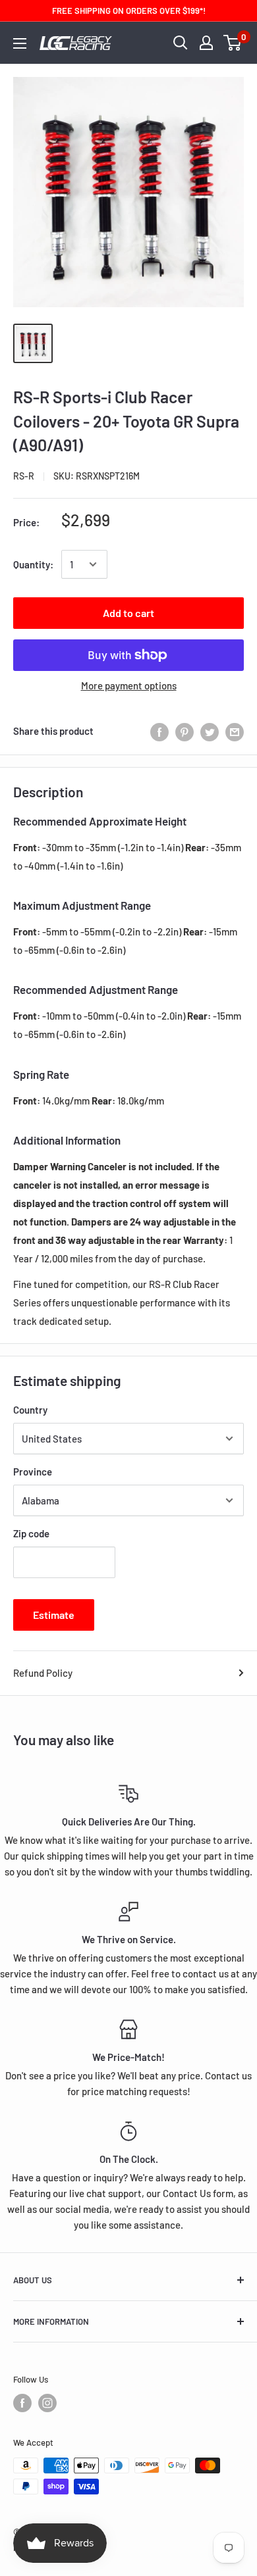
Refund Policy (43, 1673)
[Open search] (181, 43)
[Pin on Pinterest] (185, 731)
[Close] (239, 2323)
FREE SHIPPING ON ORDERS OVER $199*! (129, 11)
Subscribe (128, 2547)
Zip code (31, 1533)
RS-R (24, 476)
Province (33, 1472)
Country (30, 1410)
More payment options (129, 685)
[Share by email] (235, 731)
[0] (233, 43)
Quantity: (33, 564)
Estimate (54, 1615)
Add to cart (128, 613)
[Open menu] (20, 43)
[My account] (206, 43)
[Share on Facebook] (159, 731)
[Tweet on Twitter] (210, 731)
